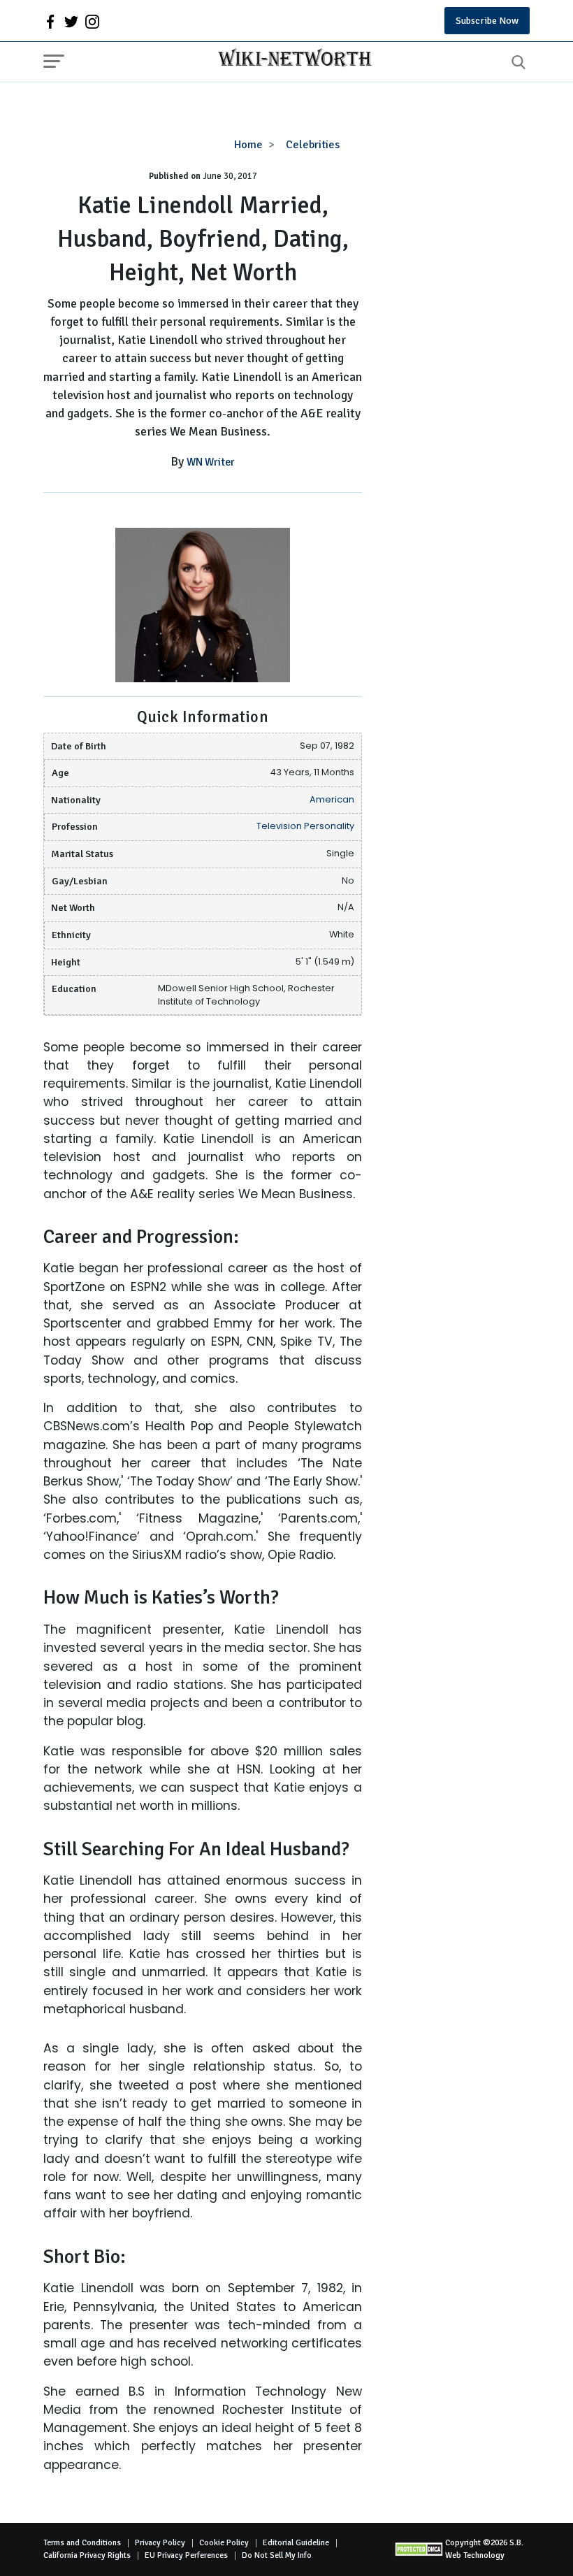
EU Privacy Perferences (186, 2555)
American (332, 799)
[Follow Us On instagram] (92, 21)
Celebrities (313, 145)
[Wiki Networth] (291, 59)
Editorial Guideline (296, 2543)
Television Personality (305, 826)
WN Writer (211, 462)
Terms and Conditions (82, 2543)
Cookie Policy (224, 2543)
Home (248, 145)
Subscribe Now (487, 21)
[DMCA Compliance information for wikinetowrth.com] (420, 2549)
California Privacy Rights (87, 2555)
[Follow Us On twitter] (71, 21)
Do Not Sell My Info (277, 2555)
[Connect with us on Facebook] (50, 21)
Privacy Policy (160, 2543)
